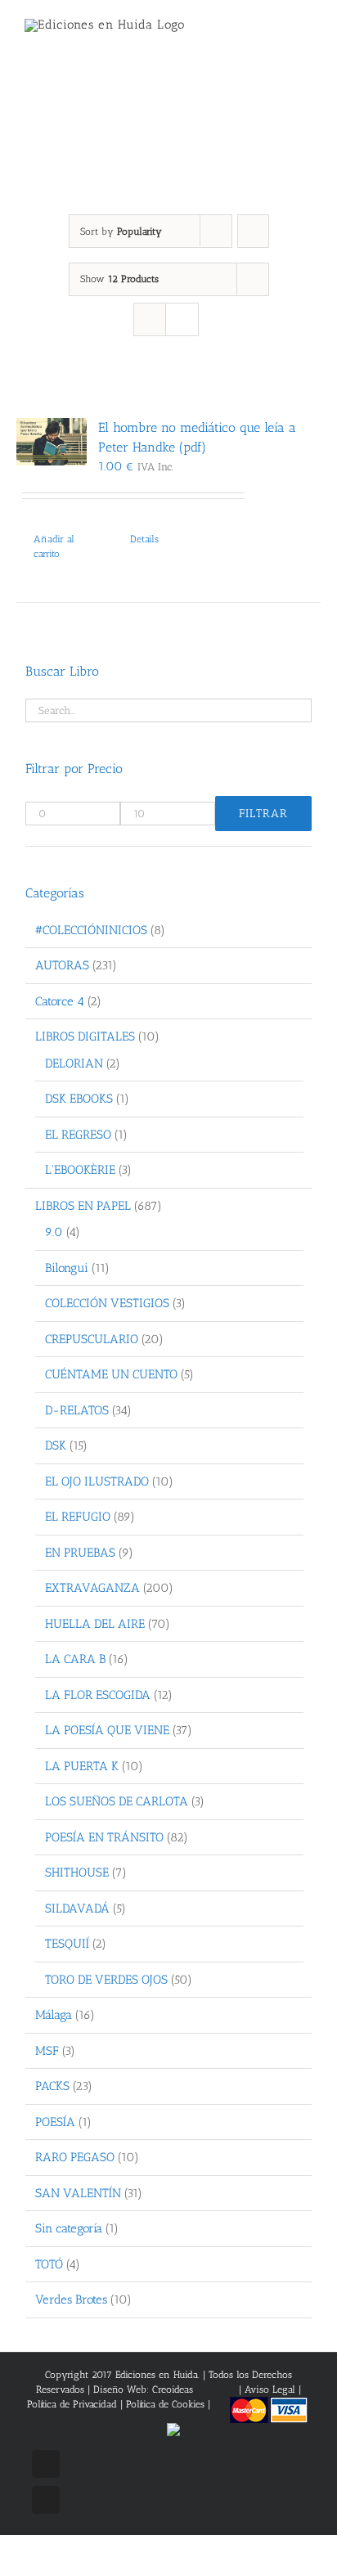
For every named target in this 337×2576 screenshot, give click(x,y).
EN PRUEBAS (80, 1553)
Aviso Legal (272, 2389)
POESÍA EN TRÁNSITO (104, 1837)
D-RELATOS (77, 1410)
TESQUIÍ (67, 1944)
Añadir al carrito (54, 546)
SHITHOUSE (77, 1872)
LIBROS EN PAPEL (83, 1206)
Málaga (54, 2015)
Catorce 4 (60, 1001)
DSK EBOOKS (79, 1099)
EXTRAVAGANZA (92, 1588)
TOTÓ (49, 2264)
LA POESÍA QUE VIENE (107, 1730)
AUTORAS (62, 965)
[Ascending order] (253, 231)
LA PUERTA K (82, 1766)
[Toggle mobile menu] (306, 33)
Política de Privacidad (72, 2404)
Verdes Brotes (71, 2300)
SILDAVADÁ (77, 1908)
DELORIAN (74, 1063)
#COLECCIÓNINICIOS (91, 930)
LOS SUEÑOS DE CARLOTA (117, 1801)
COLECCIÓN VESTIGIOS (107, 1303)
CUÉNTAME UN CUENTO (111, 1374)
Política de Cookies (165, 2404)
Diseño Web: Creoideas (143, 2389)
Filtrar (263, 814)
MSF (47, 2051)
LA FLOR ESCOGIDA (98, 1695)
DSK (56, 1445)
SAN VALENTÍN (78, 2193)
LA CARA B (75, 1659)
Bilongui (67, 1268)
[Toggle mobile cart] (276, 33)
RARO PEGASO (75, 2157)
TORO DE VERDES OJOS (106, 1980)
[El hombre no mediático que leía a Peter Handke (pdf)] (52, 442)
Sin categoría (69, 2228)
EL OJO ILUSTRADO (97, 1481)
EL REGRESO (78, 1135)
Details (144, 539)
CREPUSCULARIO (92, 1339)
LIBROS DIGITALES (85, 1036)
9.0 (54, 1232)
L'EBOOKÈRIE (80, 1170)
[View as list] (182, 319)
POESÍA (55, 2122)
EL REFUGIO (78, 1517)
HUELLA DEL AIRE (95, 1624)
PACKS (52, 2086)
